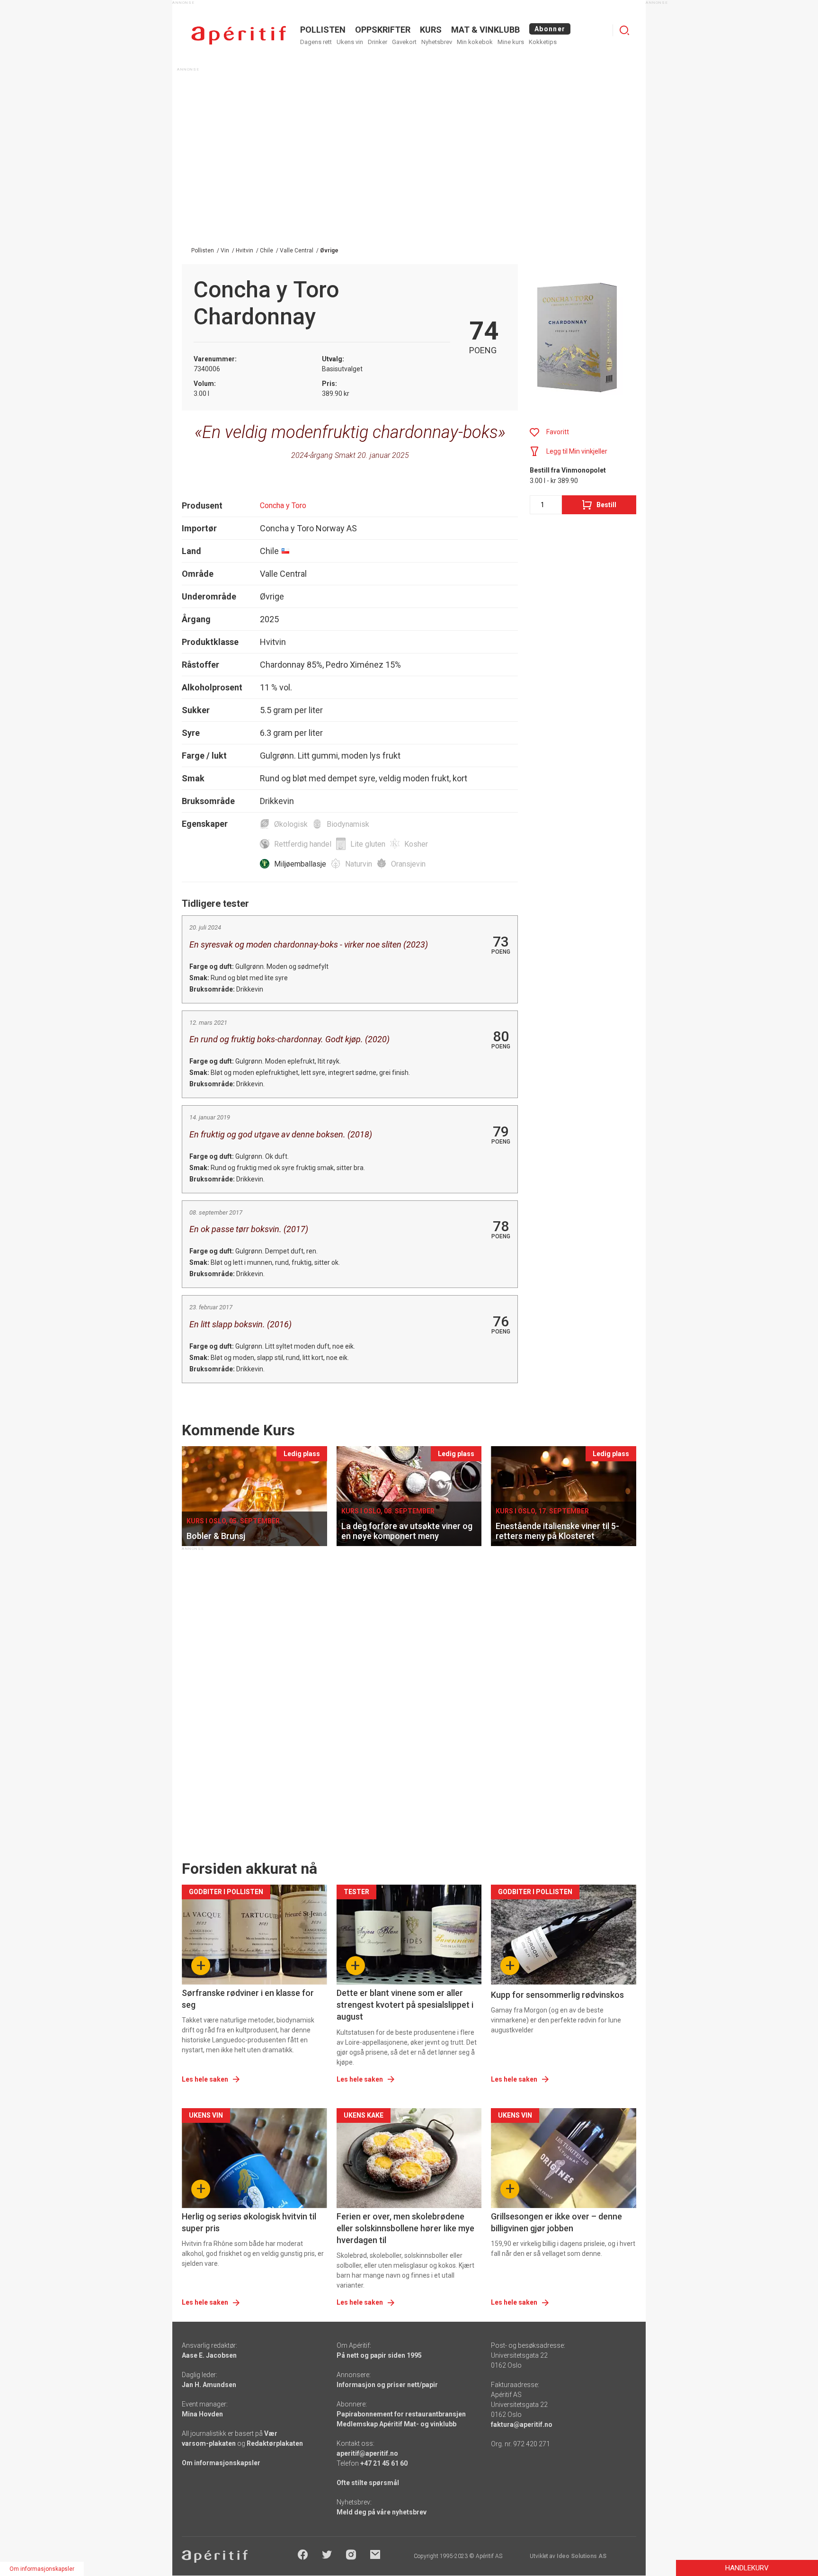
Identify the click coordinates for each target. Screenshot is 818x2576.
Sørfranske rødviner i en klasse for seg (248, 1999)
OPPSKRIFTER (383, 30)
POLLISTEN (323, 30)
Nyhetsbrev (437, 42)
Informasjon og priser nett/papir (387, 2385)
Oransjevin (408, 864)
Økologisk (291, 824)
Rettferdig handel (303, 844)
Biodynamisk (348, 824)
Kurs (431, 30)
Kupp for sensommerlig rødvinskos (557, 1995)
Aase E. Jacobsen (209, 2355)
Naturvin (359, 864)
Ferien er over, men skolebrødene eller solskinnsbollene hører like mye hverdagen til (405, 2228)
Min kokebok (475, 42)
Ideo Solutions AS (582, 2556)
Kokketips (543, 42)
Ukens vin (350, 42)
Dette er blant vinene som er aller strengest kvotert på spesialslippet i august (405, 2005)
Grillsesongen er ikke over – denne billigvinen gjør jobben (556, 2222)
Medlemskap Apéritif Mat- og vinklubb (396, 2424)
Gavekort (404, 42)
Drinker (378, 42)
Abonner (550, 29)
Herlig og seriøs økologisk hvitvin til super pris (249, 2222)
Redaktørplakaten (275, 2443)
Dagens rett (316, 42)
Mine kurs (511, 42)
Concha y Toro (283, 505)
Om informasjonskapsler (221, 2463)
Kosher (416, 844)
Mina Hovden (202, 2414)
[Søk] (624, 30)
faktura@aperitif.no (522, 2424)
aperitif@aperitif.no (367, 2453)
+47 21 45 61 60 (384, 2463)
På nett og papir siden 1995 (379, 2355)
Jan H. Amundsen (209, 2385)
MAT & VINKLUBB (485, 30)
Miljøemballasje (300, 864)
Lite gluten (368, 844)
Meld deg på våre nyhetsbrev (382, 2512)
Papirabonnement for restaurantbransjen (401, 2414)
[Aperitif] (239, 35)
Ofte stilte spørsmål (368, 2483)
